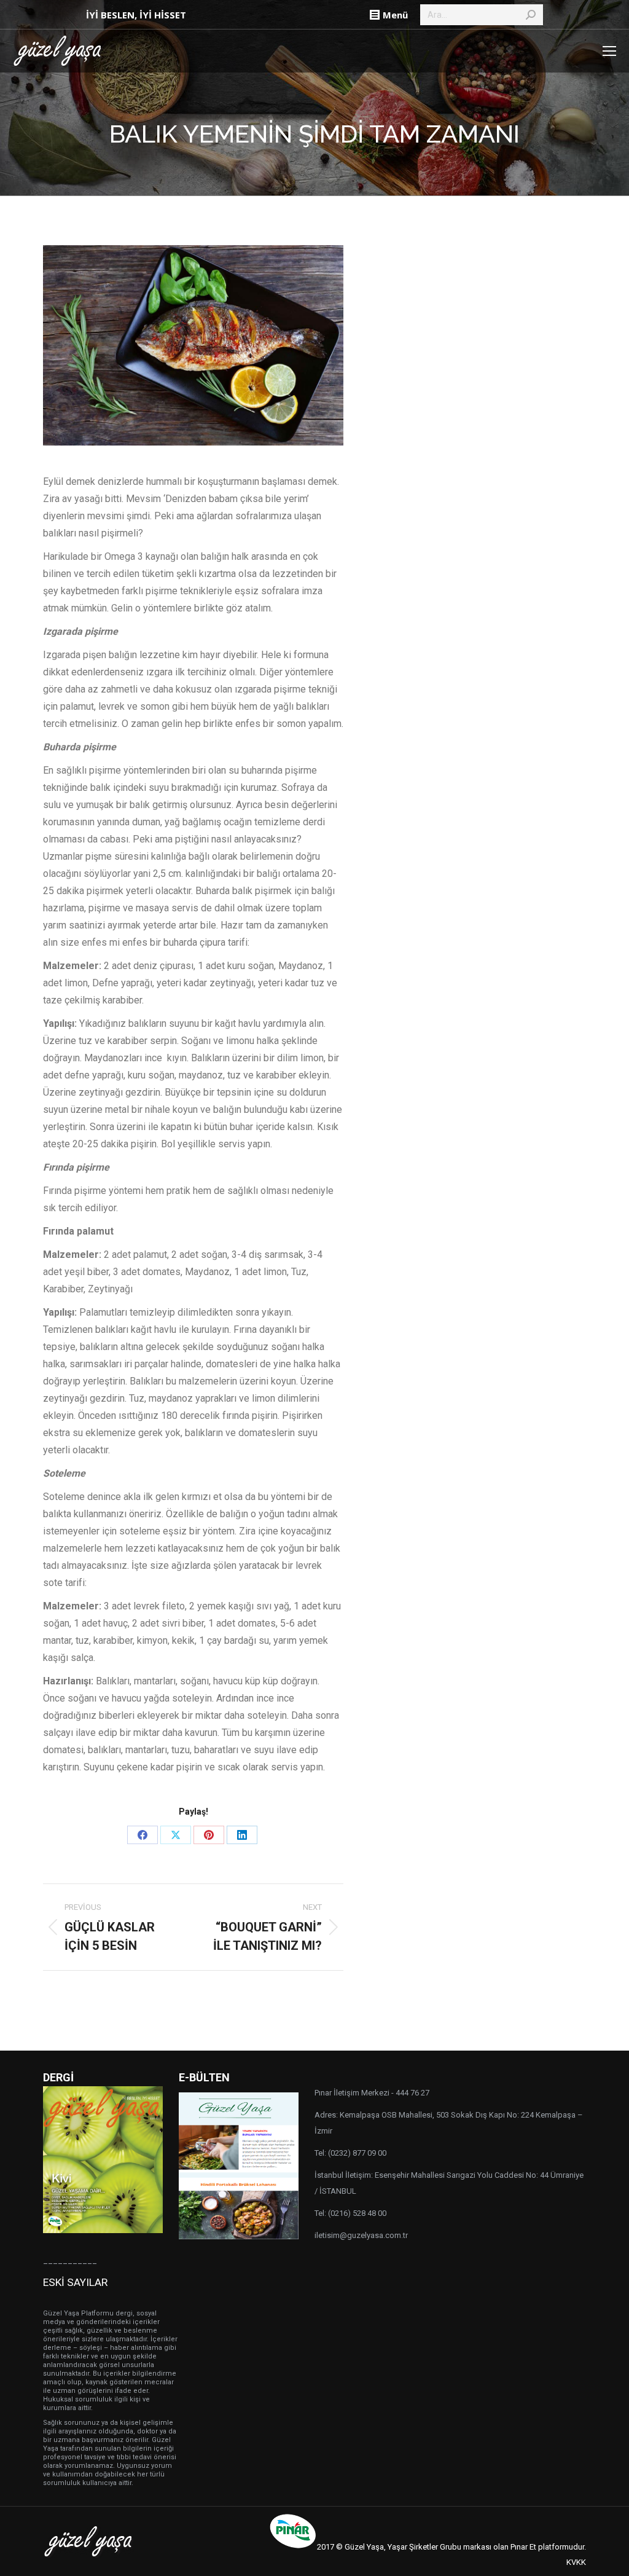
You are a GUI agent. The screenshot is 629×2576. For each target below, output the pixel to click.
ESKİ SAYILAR (75, 2282)
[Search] (531, 15)
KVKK (576, 2562)
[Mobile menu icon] (609, 51)
